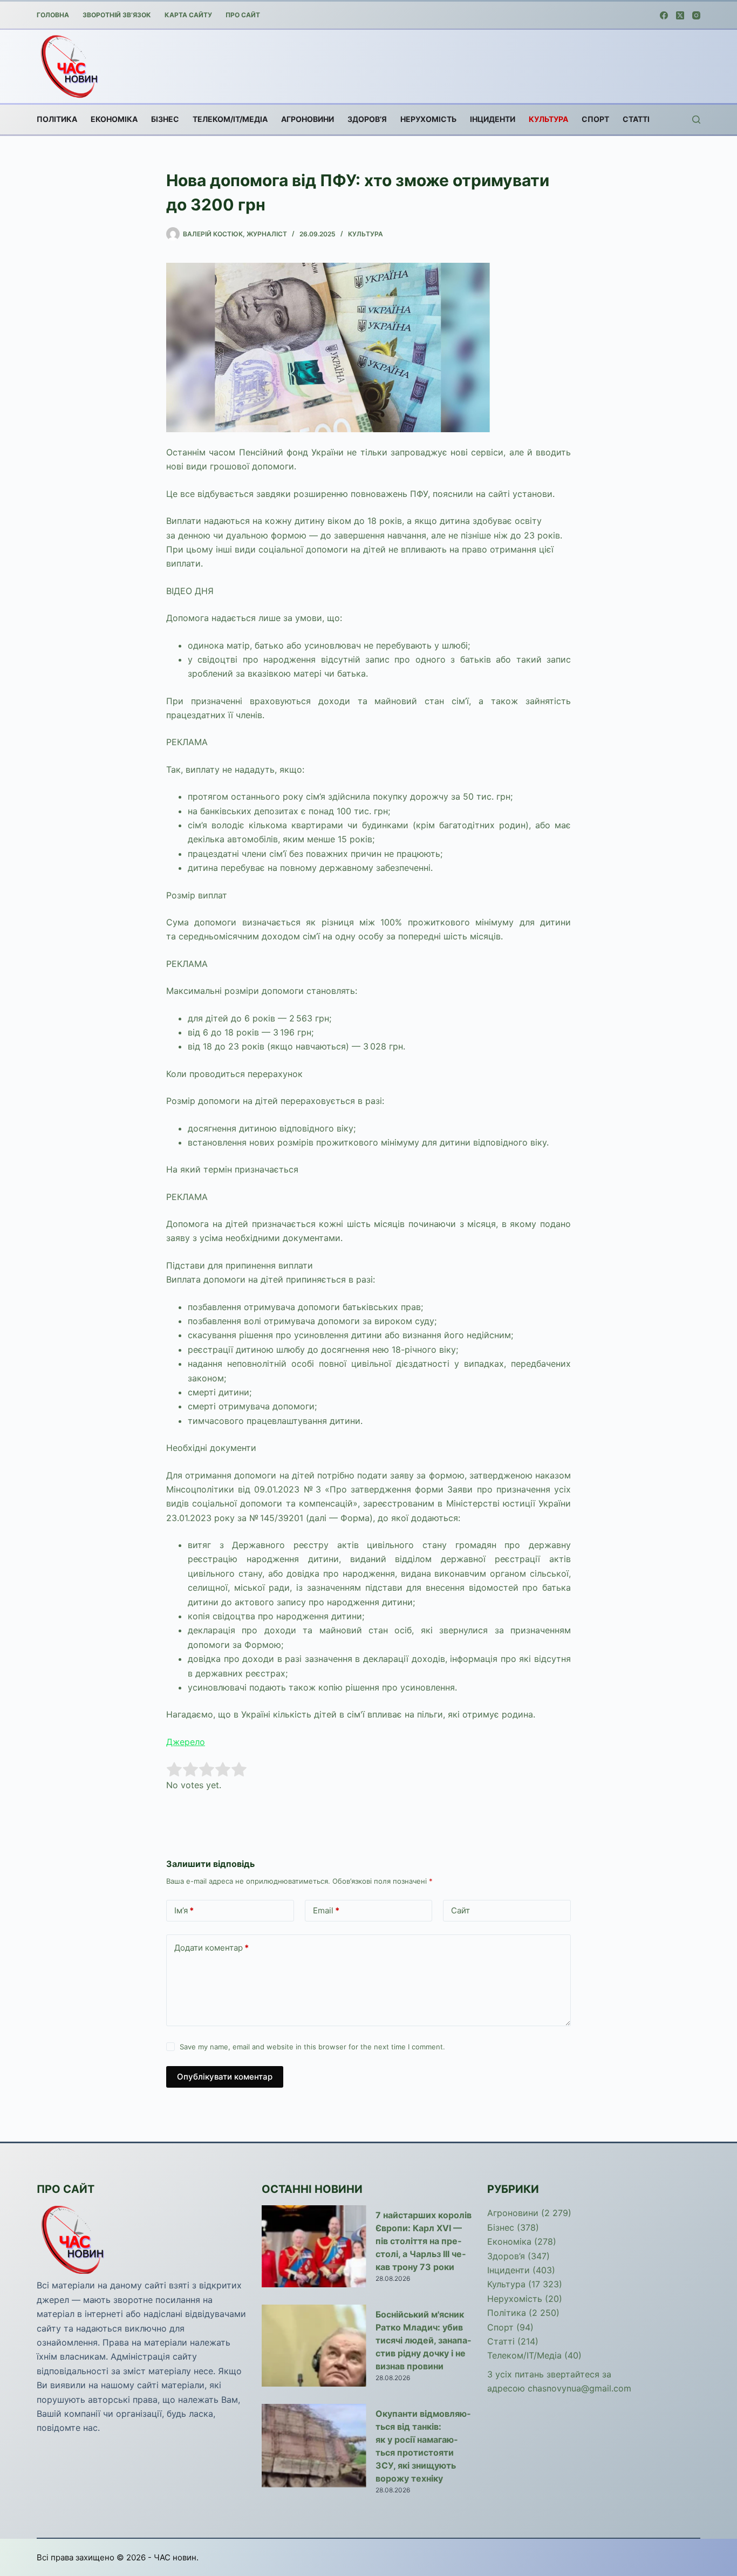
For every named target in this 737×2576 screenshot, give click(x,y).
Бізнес (165, 119)
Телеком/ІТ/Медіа (230, 119)
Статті (636, 119)
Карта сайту (188, 15)
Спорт (595, 119)
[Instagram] (696, 15)
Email (326, 1910)
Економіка (114, 119)
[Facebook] (664, 15)
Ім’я (184, 1910)
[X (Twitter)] (680, 15)
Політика (57, 119)
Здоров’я (367, 119)
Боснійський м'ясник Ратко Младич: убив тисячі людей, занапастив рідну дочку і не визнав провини (423, 2340)
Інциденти (493, 119)
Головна (53, 15)
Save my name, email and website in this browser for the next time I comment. (312, 2047)
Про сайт (243, 15)
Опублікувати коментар (225, 2077)
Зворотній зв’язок (117, 15)
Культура (548, 119)
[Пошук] (696, 120)
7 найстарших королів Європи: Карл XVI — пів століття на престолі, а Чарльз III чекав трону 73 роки (424, 2241)
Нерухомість (428, 119)
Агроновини (308, 119)
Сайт (460, 1910)
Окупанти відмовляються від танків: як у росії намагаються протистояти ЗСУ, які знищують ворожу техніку (423, 2446)
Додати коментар (211, 1948)
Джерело (186, 1742)
